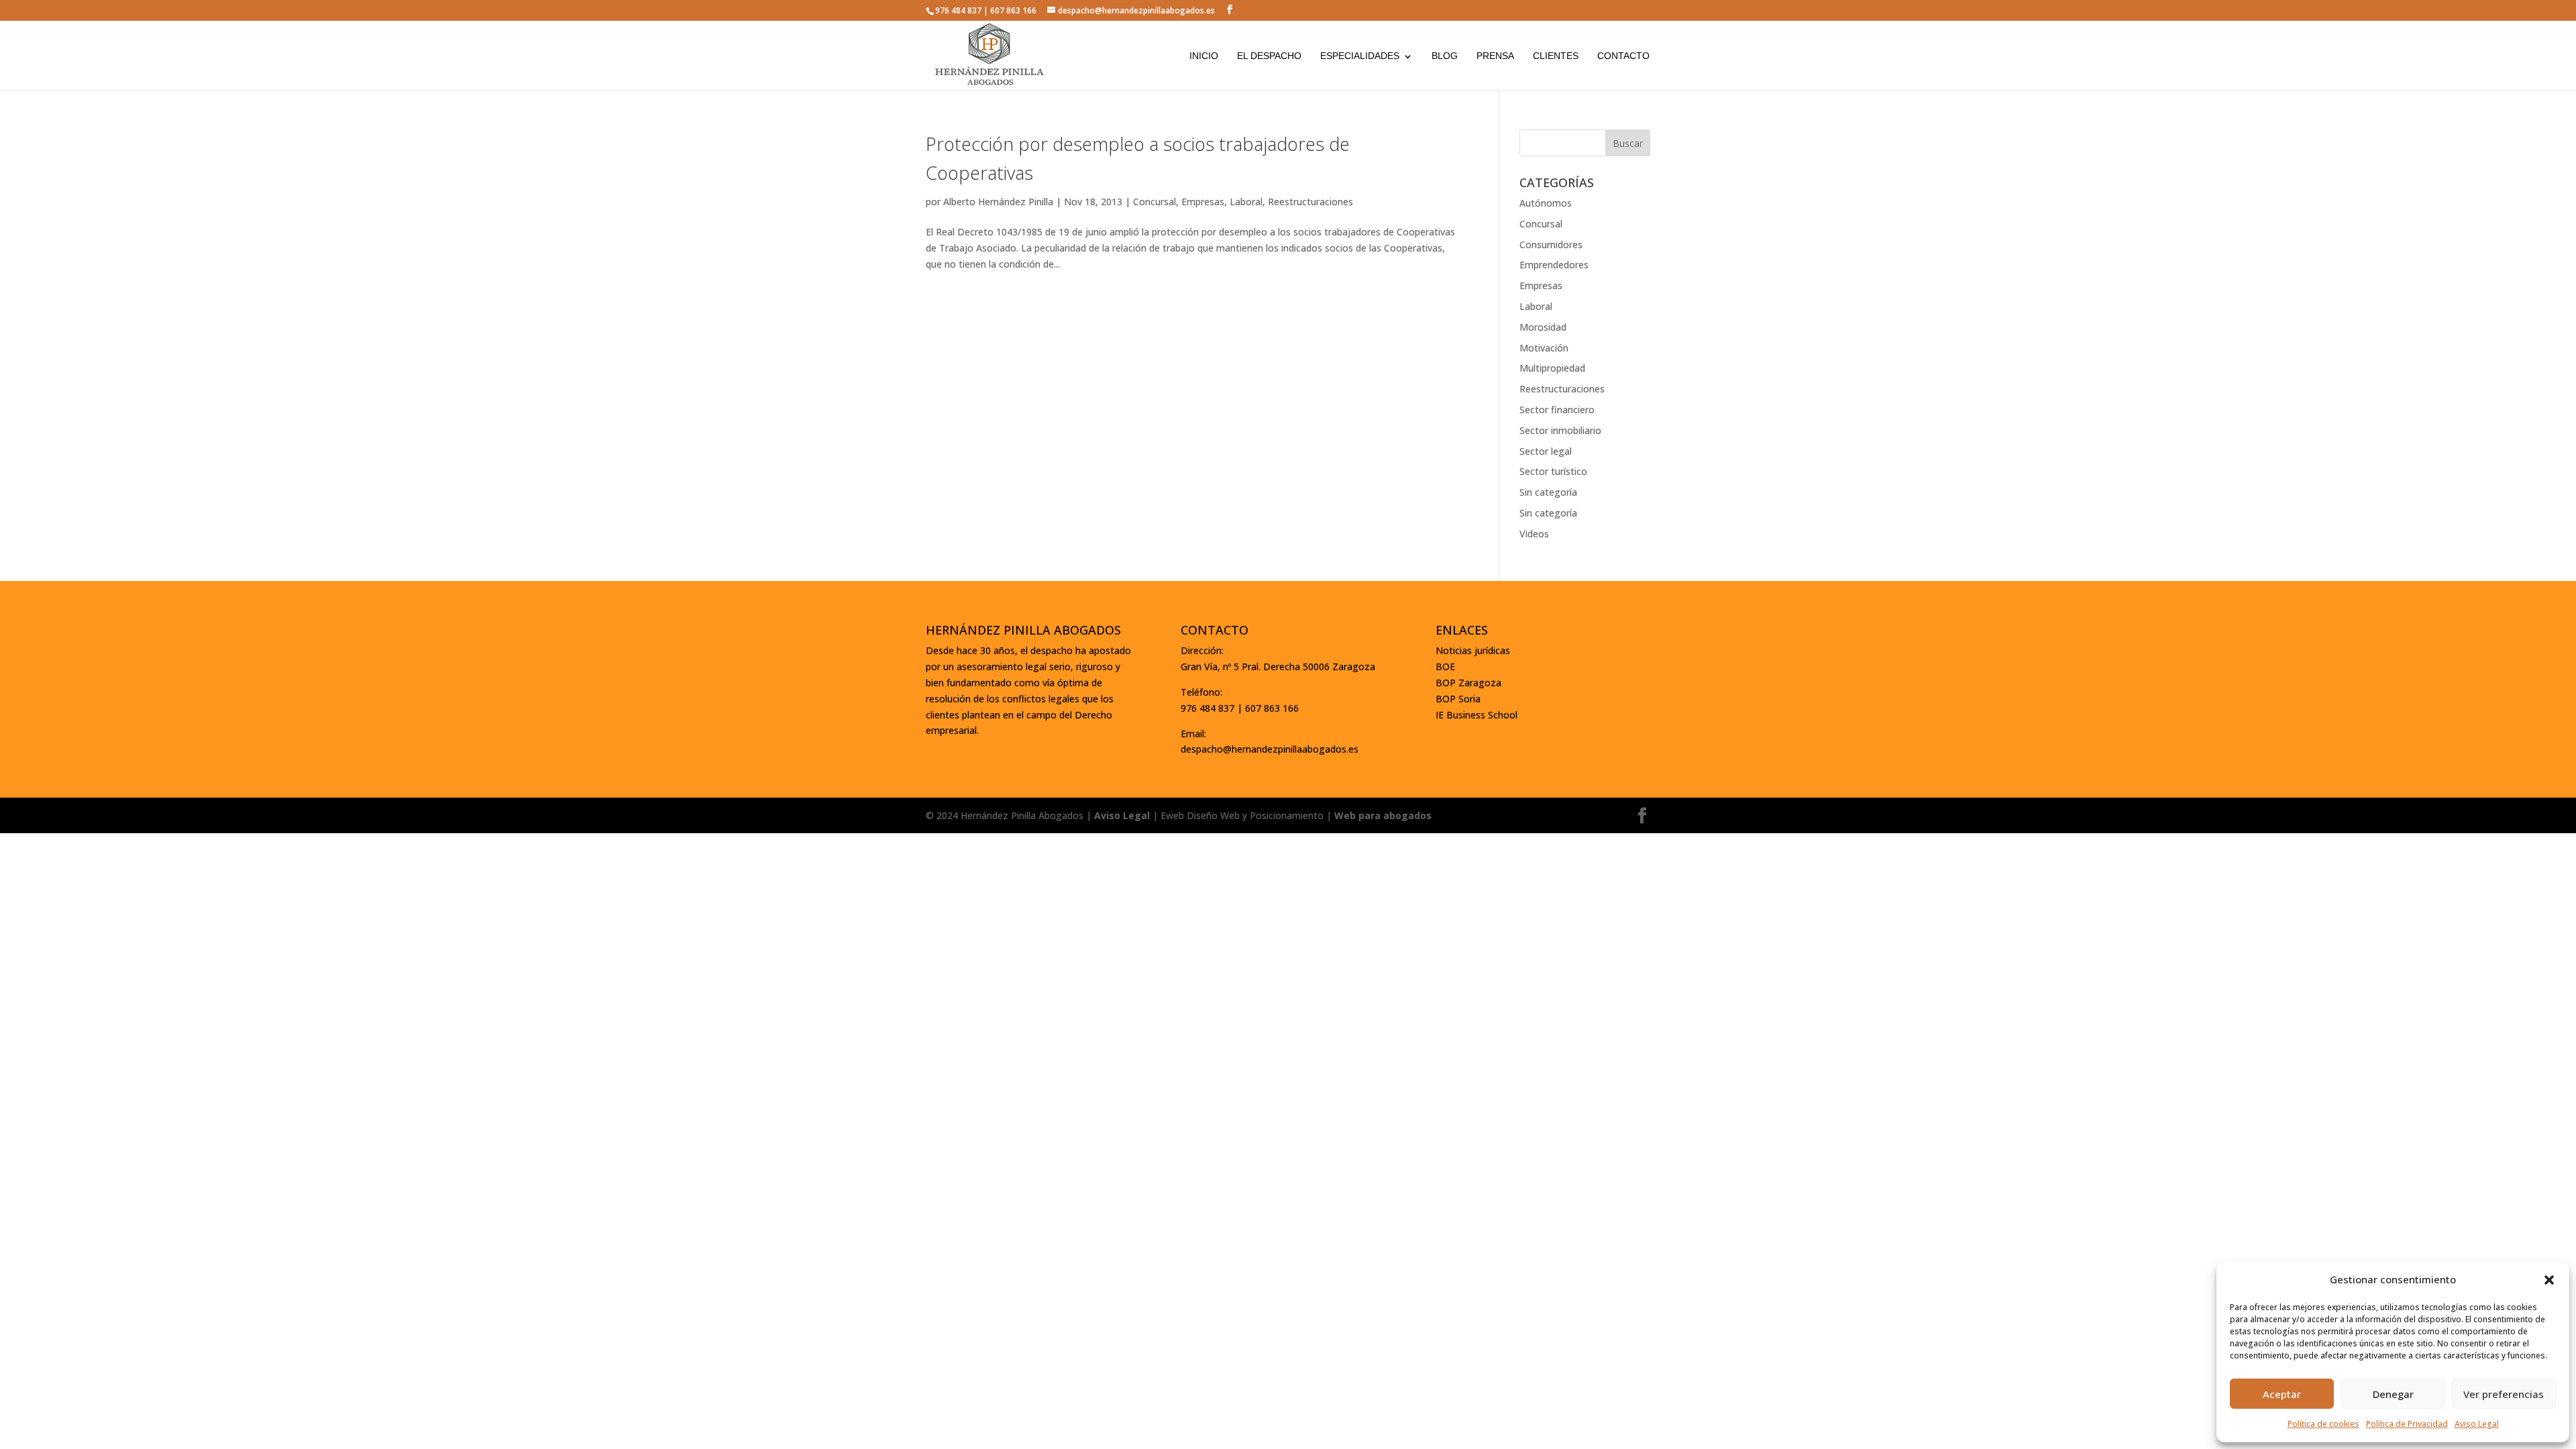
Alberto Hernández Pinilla (998, 202)
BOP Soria (1458, 699)
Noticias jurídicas (1473, 650)
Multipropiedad (1552, 368)
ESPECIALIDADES (1360, 56)
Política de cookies (2323, 1424)
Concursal (1155, 202)
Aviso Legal (2477, 1424)
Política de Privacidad (2407, 1424)
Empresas (1203, 202)
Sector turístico (1553, 471)
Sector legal (1546, 451)
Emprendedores (1554, 265)
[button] (2549, 1280)
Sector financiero (1557, 410)
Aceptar (2282, 1394)
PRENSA (1495, 56)
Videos (1534, 534)
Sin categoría (1548, 492)
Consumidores (1551, 245)
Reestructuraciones (1310, 202)
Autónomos (1546, 203)
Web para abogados (1383, 815)
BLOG (1445, 56)
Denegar (2393, 1394)
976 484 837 (958, 10)
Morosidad (1543, 327)
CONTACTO (1623, 56)
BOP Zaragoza (1468, 683)
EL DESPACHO (1269, 56)
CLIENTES (1556, 56)
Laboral (1246, 202)
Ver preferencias (2504, 1394)
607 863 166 (1013, 10)
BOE (1445, 666)
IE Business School (1477, 715)
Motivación (1544, 348)
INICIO (1204, 56)
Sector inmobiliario (1560, 430)
